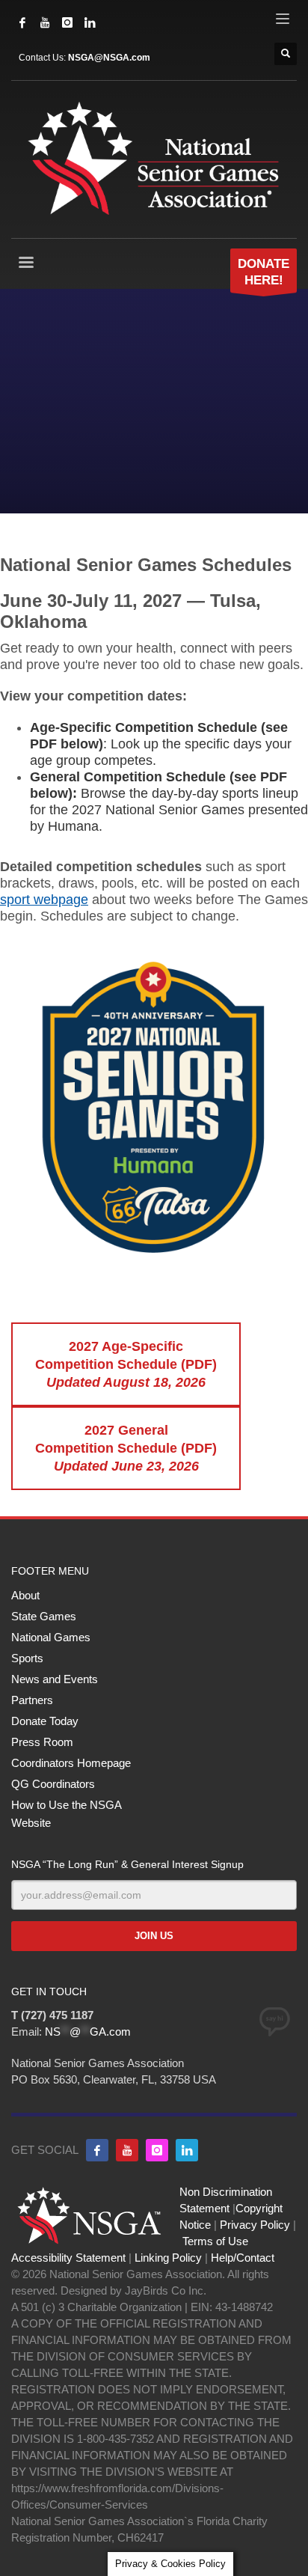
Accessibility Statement (68, 2258)
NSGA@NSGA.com (109, 58)
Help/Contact (243, 2258)
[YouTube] (45, 22)
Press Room (42, 1742)
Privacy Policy (255, 2225)
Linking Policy (168, 2258)
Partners (32, 1700)
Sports (27, 1658)
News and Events (55, 1679)
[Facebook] (22, 22)
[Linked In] (90, 22)
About (25, 1595)
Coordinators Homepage (71, 1763)
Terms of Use (215, 2241)
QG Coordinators (53, 1784)
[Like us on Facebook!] (97, 2150)
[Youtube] (127, 2150)
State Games (44, 1616)
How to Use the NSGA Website (66, 1814)
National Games (51, 1637)
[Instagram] (67, 22)
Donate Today (45, 1721)
